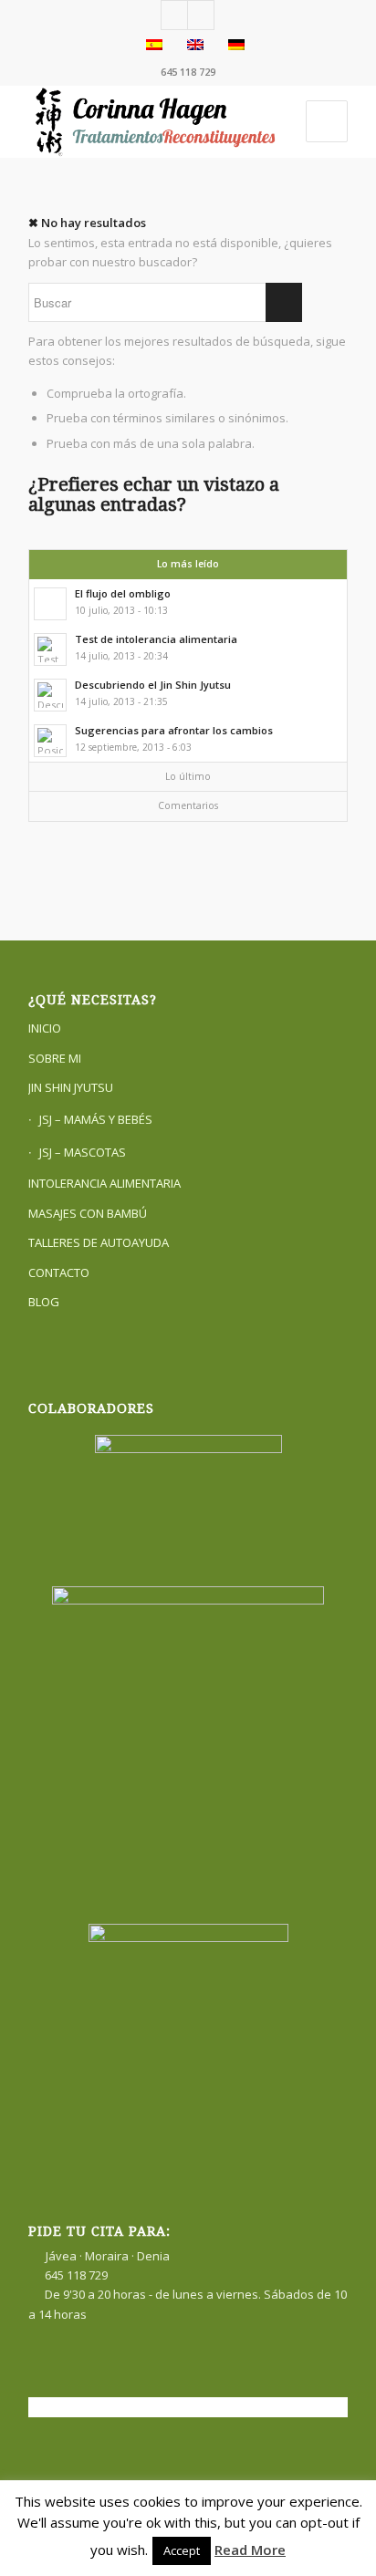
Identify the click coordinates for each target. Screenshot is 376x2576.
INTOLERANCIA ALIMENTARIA (104, 1183)
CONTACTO (59, 1272)
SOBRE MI (55, 1058)
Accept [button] (182, 2550)
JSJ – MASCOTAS (83, 1152)
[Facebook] (174, 15)
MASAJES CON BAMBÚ (88, 1213)
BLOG (44, 1302)
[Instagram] (201, 15)
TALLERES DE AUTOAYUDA (99, 1242)
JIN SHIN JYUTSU (71, 1087)
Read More (250, 2550)
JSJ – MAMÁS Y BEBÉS (96, 1119)
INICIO (45, 1028)
